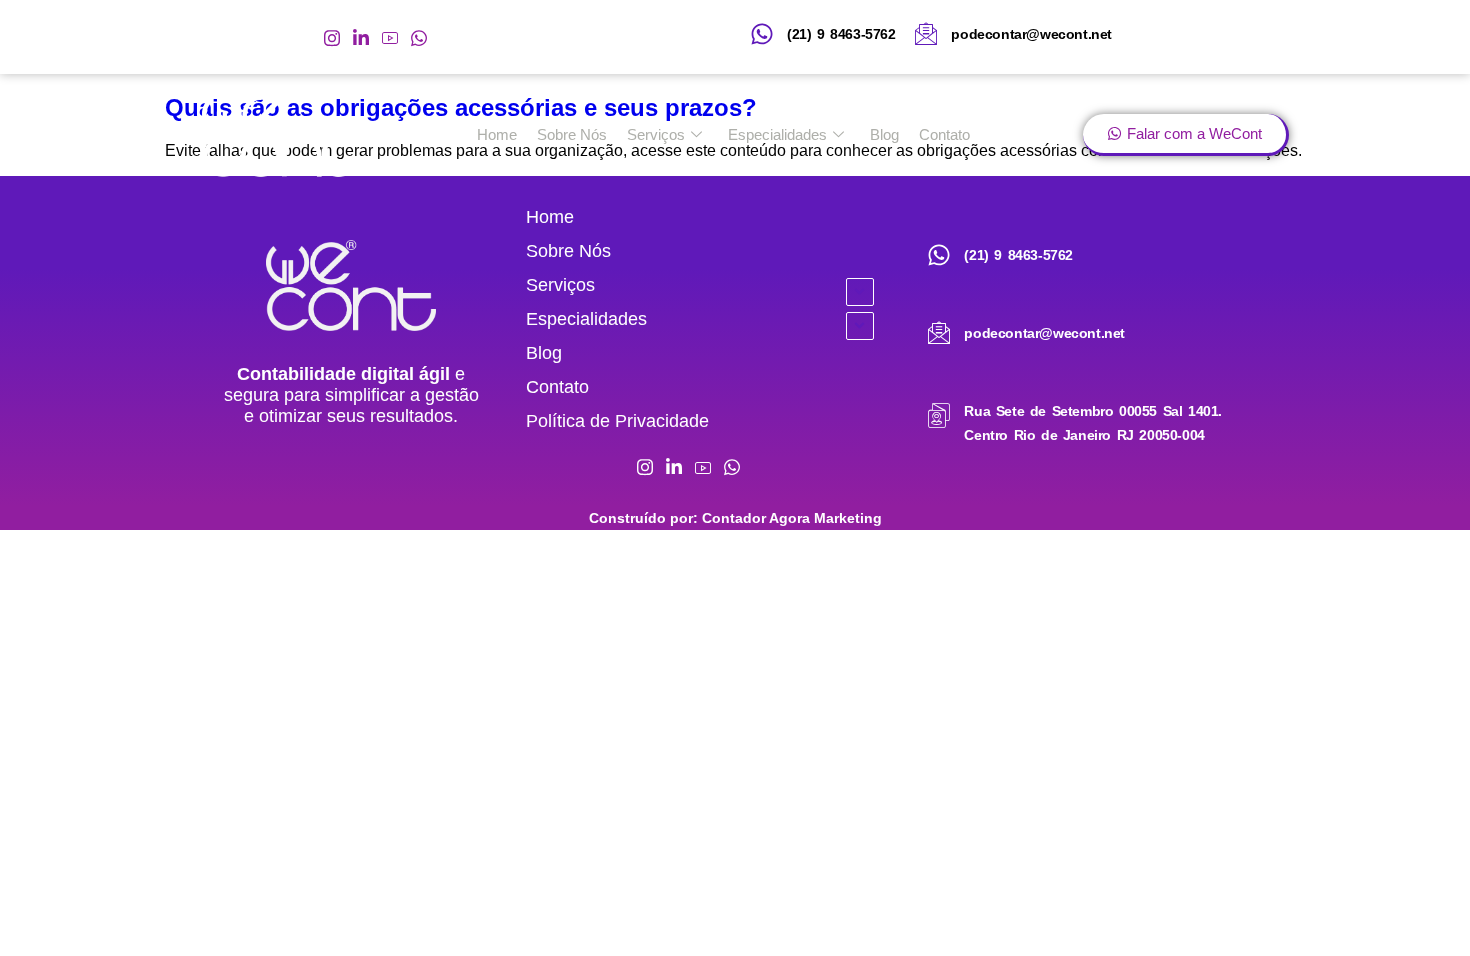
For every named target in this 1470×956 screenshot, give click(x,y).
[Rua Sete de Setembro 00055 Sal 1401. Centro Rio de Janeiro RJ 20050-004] (939, 416)
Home (497, 134)
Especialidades (777, 134)
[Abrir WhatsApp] (1420, 905)
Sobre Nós (572, 134)
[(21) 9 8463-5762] (762, 34)
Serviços (656, 134)
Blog (884, 134)
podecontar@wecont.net (1031, 34)
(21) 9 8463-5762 (841, 34)
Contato (944, 134)
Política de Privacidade (617, 421)
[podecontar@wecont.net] (926, 34)
